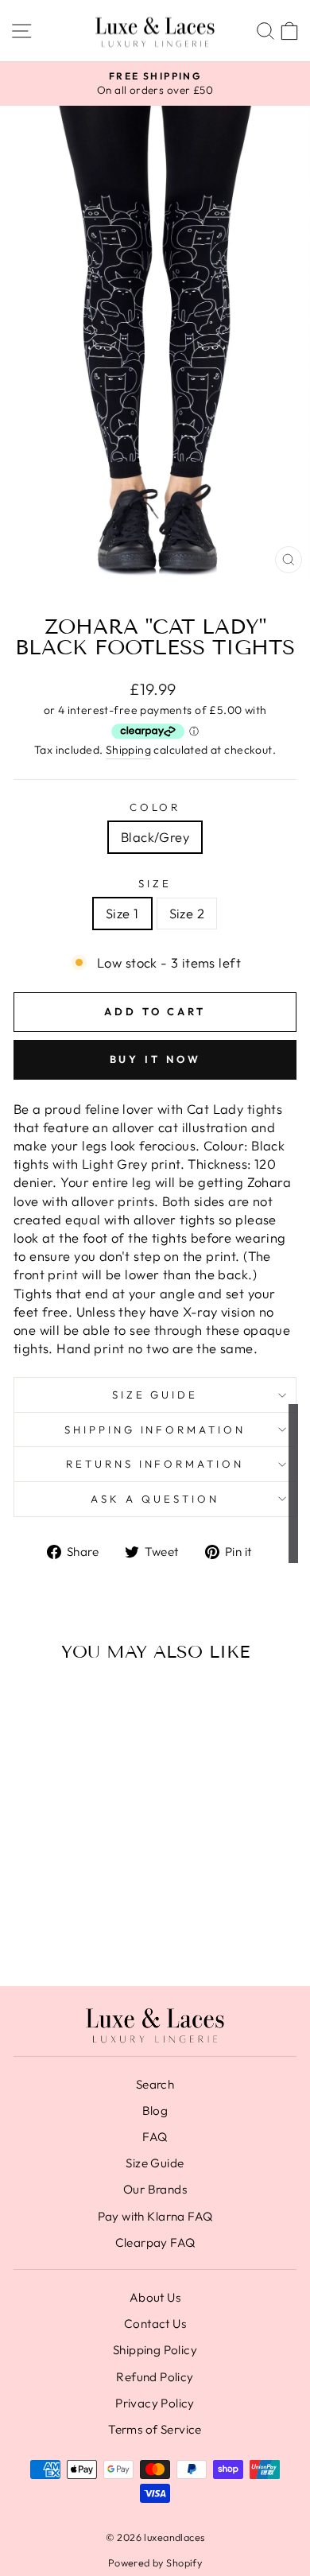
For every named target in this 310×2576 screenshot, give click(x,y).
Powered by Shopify (155, 2562)
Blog (155, 2110)
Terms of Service (155, 2429)
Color (155, 807)
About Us (155, 2297)
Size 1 (122, 913)
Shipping (128, 750)
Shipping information (155, 1430)
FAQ (155, 2137)
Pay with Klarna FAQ (155, 2216)
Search (155, 2084)
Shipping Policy (155, 2350)
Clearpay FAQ (155, 2242)
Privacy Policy (155, 2403)
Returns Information (155, 1464)
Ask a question (155, 1499)
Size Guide (155, 1395)
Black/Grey (155, 837)
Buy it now (155, 1059)
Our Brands (155, 2189)
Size (155, 883)
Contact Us (155, 2324)
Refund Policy (155, 2377)
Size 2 (187, 913)
